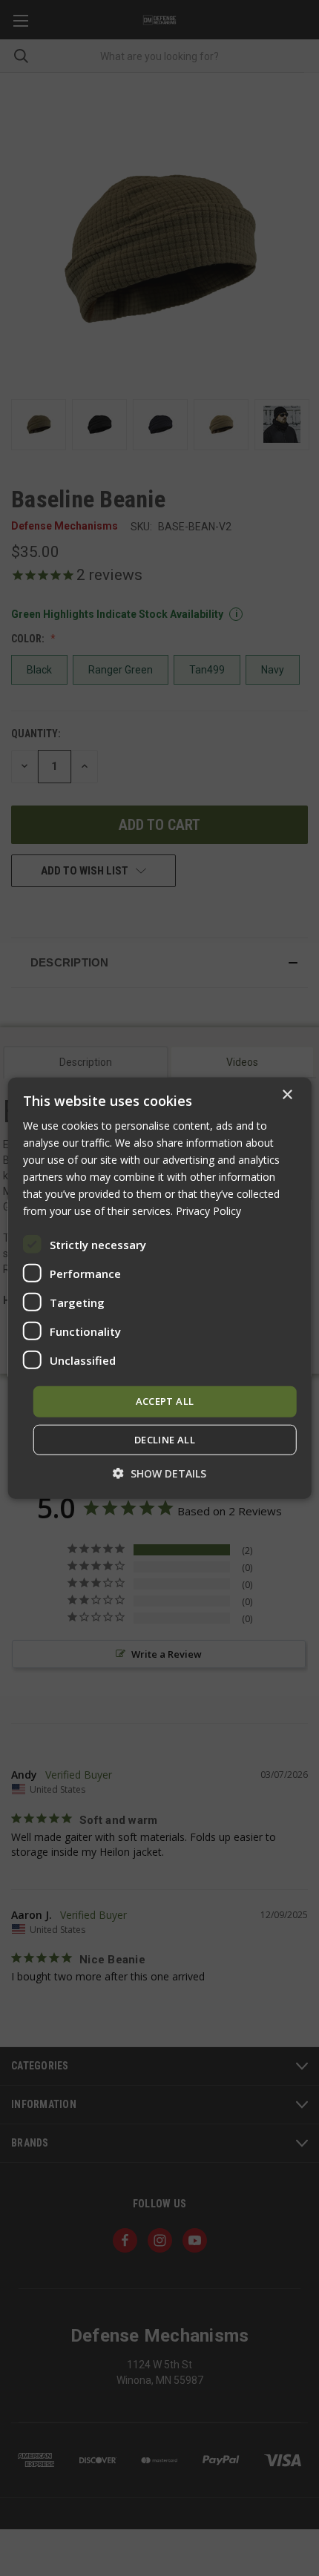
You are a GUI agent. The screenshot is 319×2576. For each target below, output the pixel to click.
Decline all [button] (165, 1440)
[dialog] (160, 1288)
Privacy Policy (208, 1211)
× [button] (287, 1094)
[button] (159, 1473)
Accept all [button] (165, 1401)
